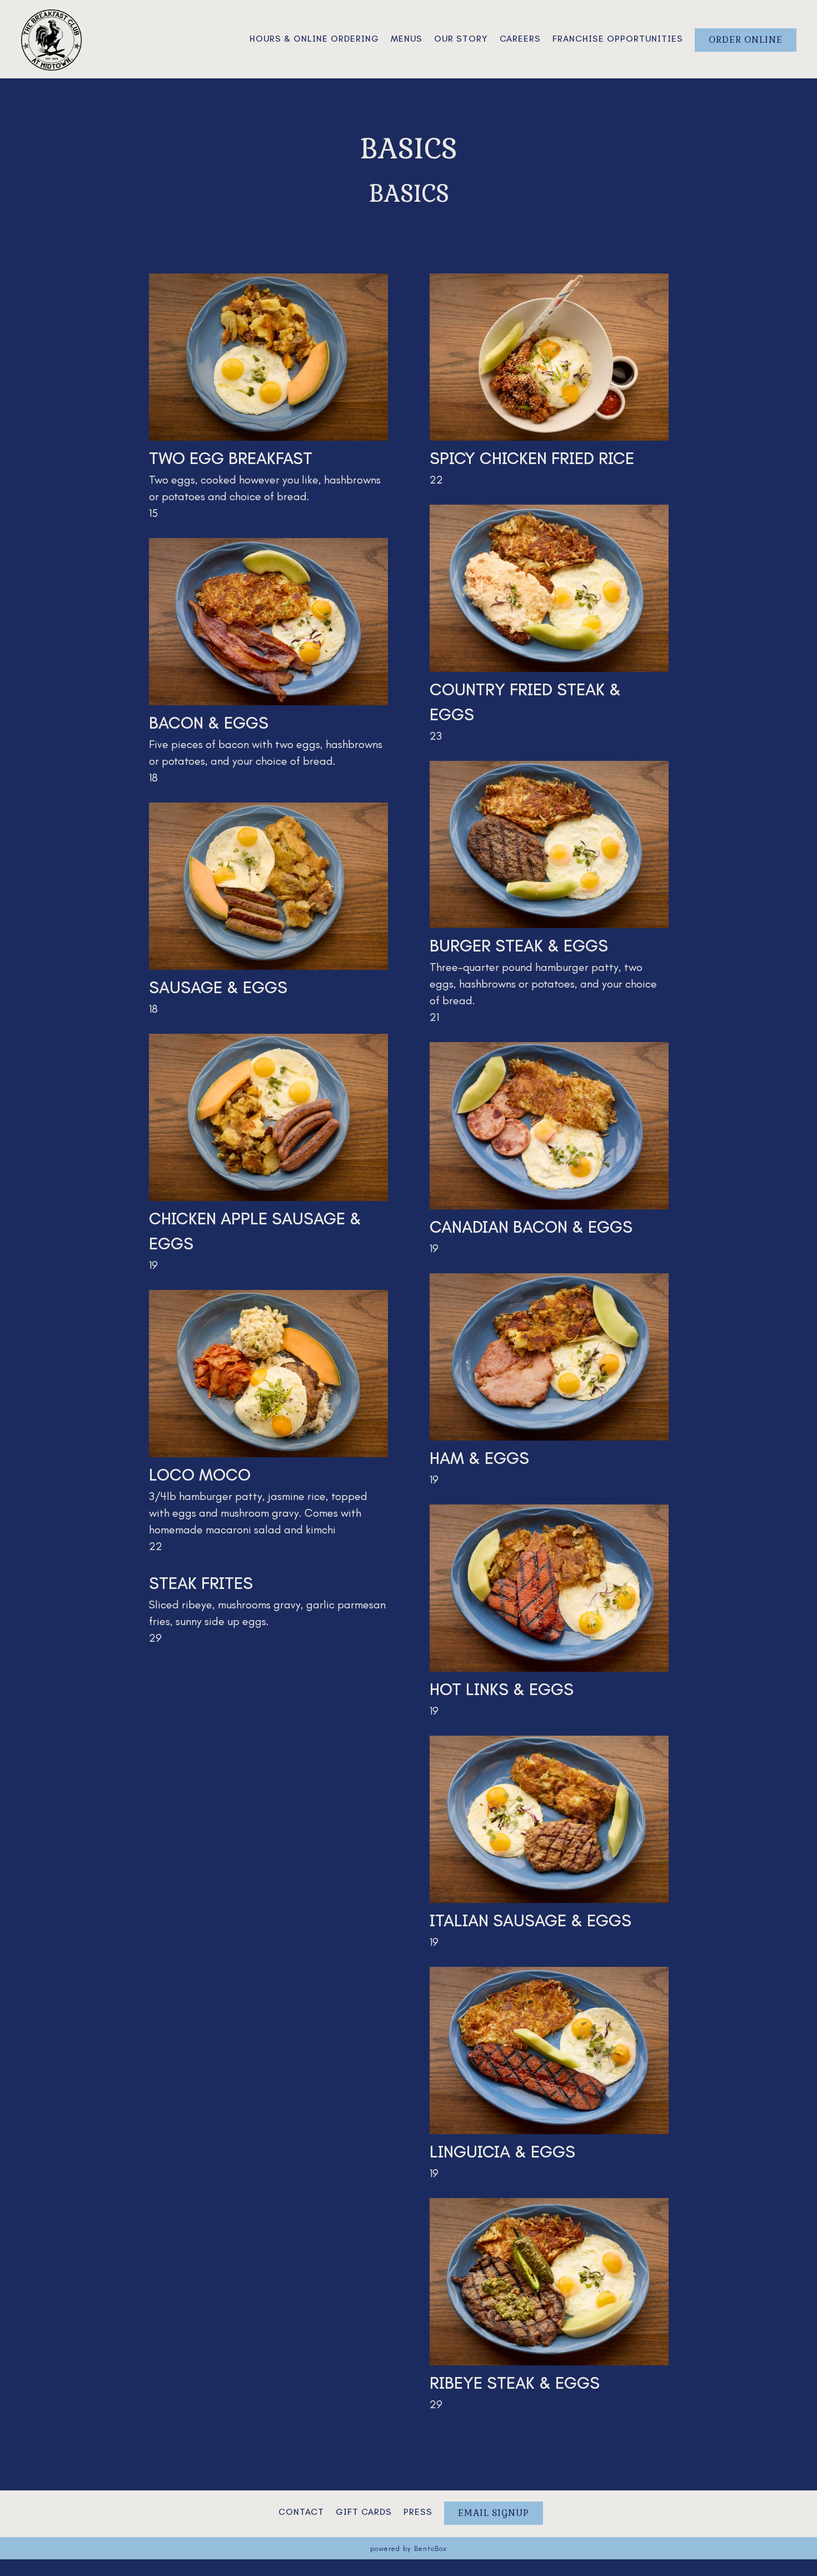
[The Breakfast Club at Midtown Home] (52, 38)
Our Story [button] (461, 39)
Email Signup (494, 2513)
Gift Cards (364, 2512)
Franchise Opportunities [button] (618, 39)
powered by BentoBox (409, 2548)
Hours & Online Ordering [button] (314, 39)
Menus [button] (407, 39)
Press (418, 2512)
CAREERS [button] (520, 39)
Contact (301, 2512)
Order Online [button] (746, 40)
